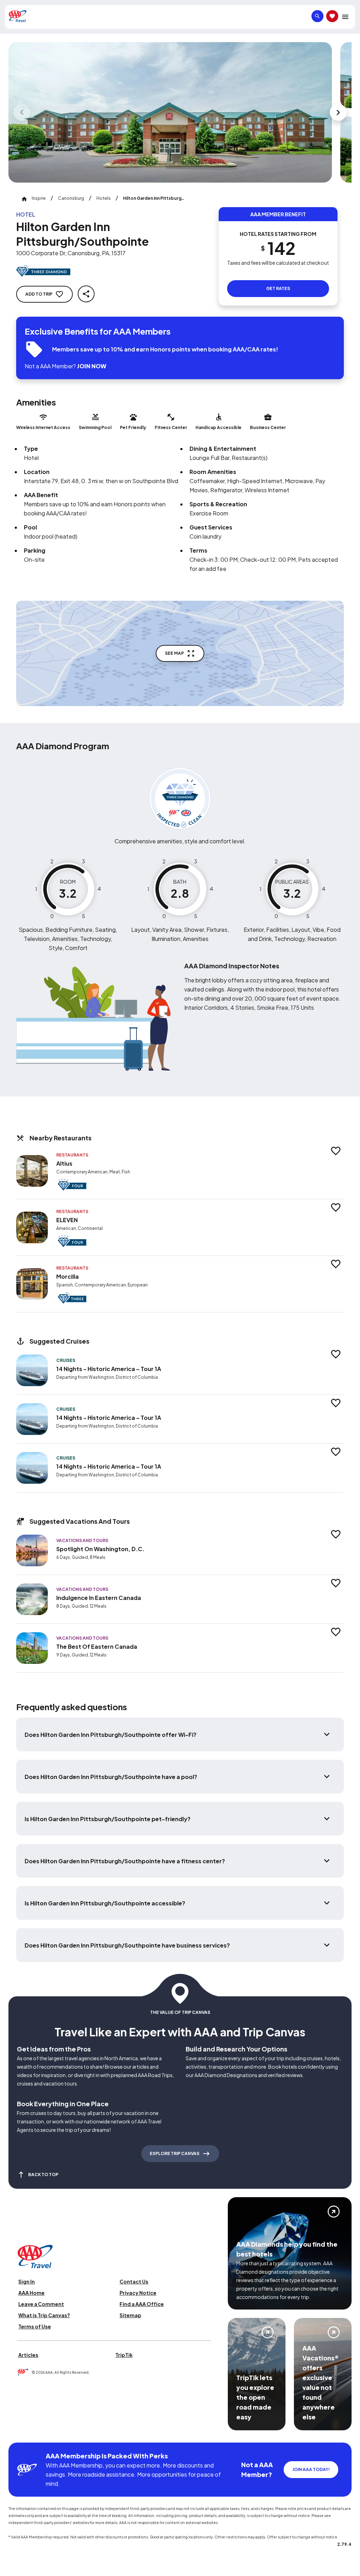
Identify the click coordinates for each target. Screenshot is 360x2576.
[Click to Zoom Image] (170, 112)
